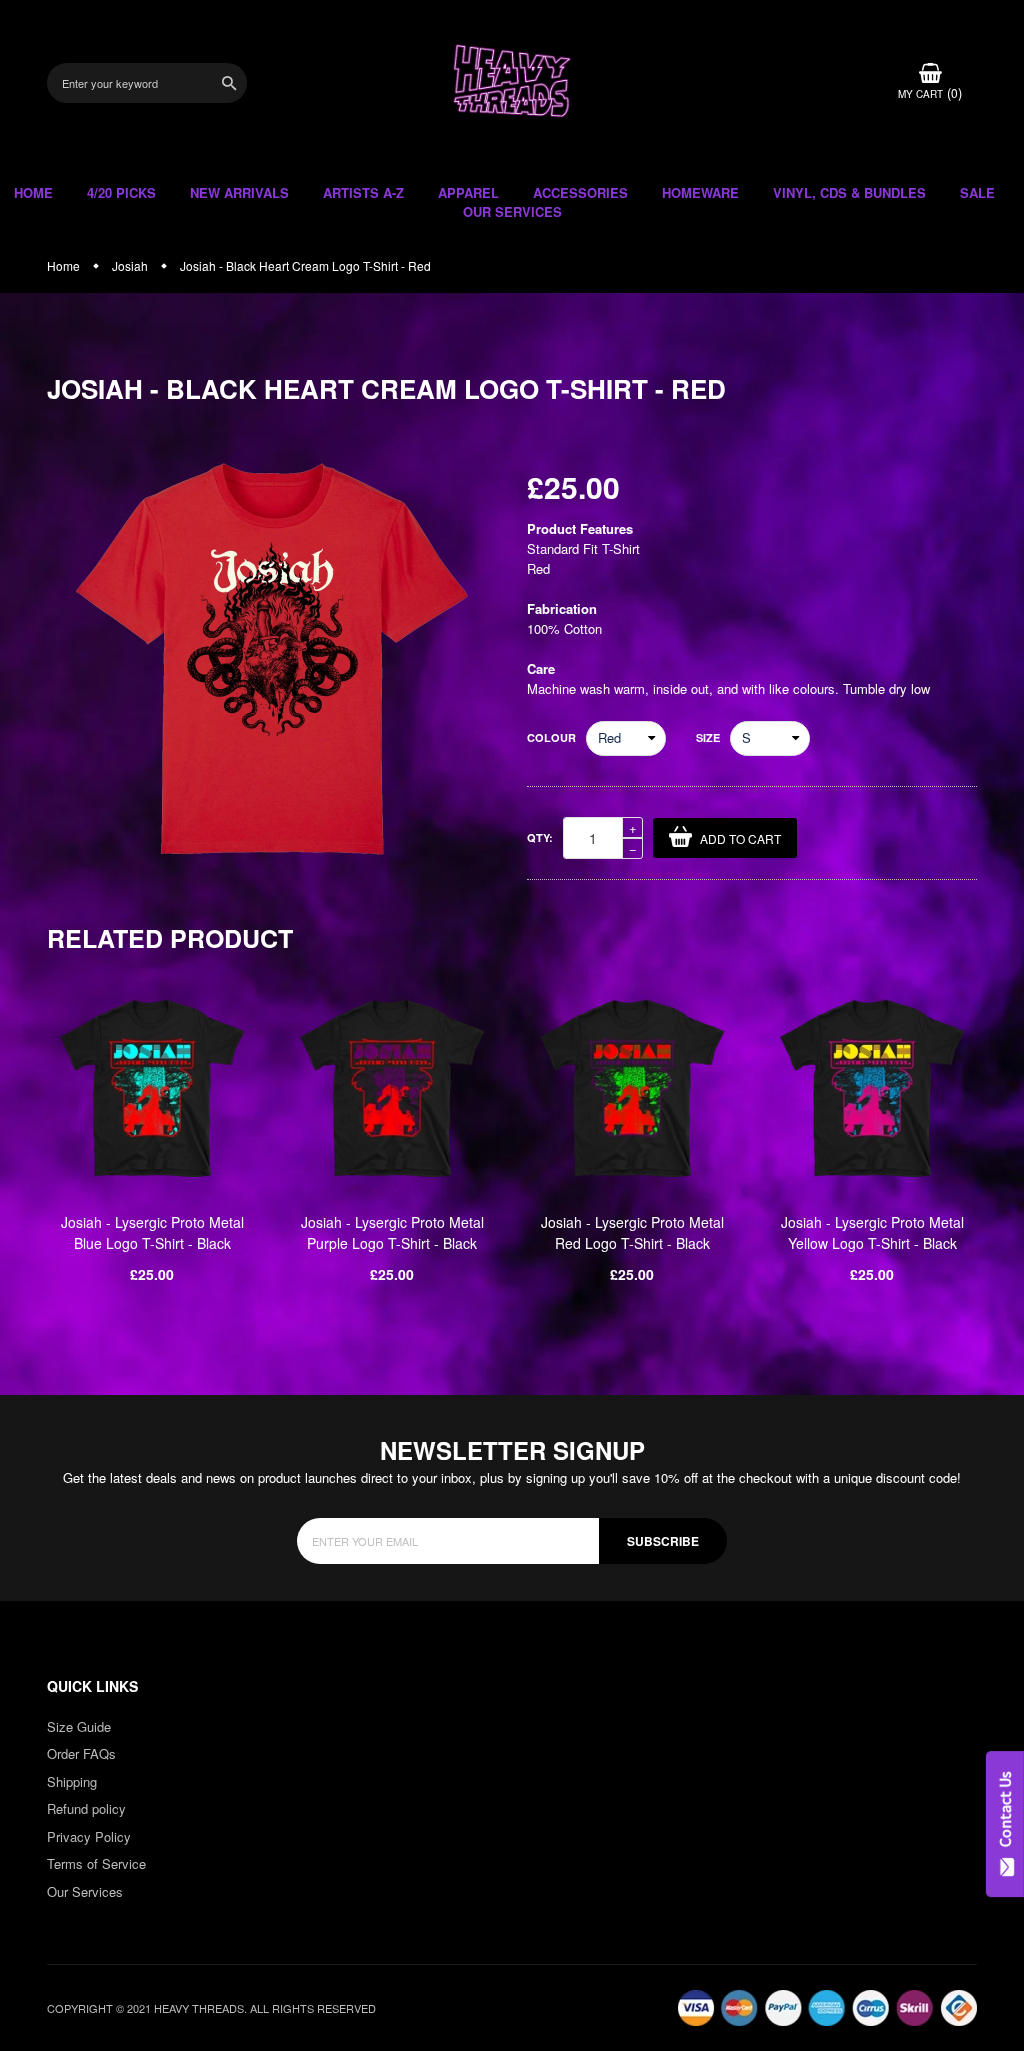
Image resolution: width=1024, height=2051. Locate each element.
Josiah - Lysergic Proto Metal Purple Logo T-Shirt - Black (392, 1232)
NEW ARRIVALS (239, 192)
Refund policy (86, 1808)
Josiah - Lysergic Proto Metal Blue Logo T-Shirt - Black (152, 1232)
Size (708, 737)
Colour (551, 737)
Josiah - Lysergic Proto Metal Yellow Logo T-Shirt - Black (872, 1232)
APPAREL (468, 192)
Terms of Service (96, 1863)
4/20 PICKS (121, 192)
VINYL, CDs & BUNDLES (849, 192)
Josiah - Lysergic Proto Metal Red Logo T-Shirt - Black (632, 1232)
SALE (977, 192)
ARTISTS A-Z (363, 192)
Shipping (72, 1781)
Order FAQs (81, 1753)
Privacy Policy (89, 1836)
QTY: (540, 837)
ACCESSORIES (580, 192)
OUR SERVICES (512, 211)
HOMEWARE (700, 192)
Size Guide (79, 1726)
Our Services (85, 1891)
